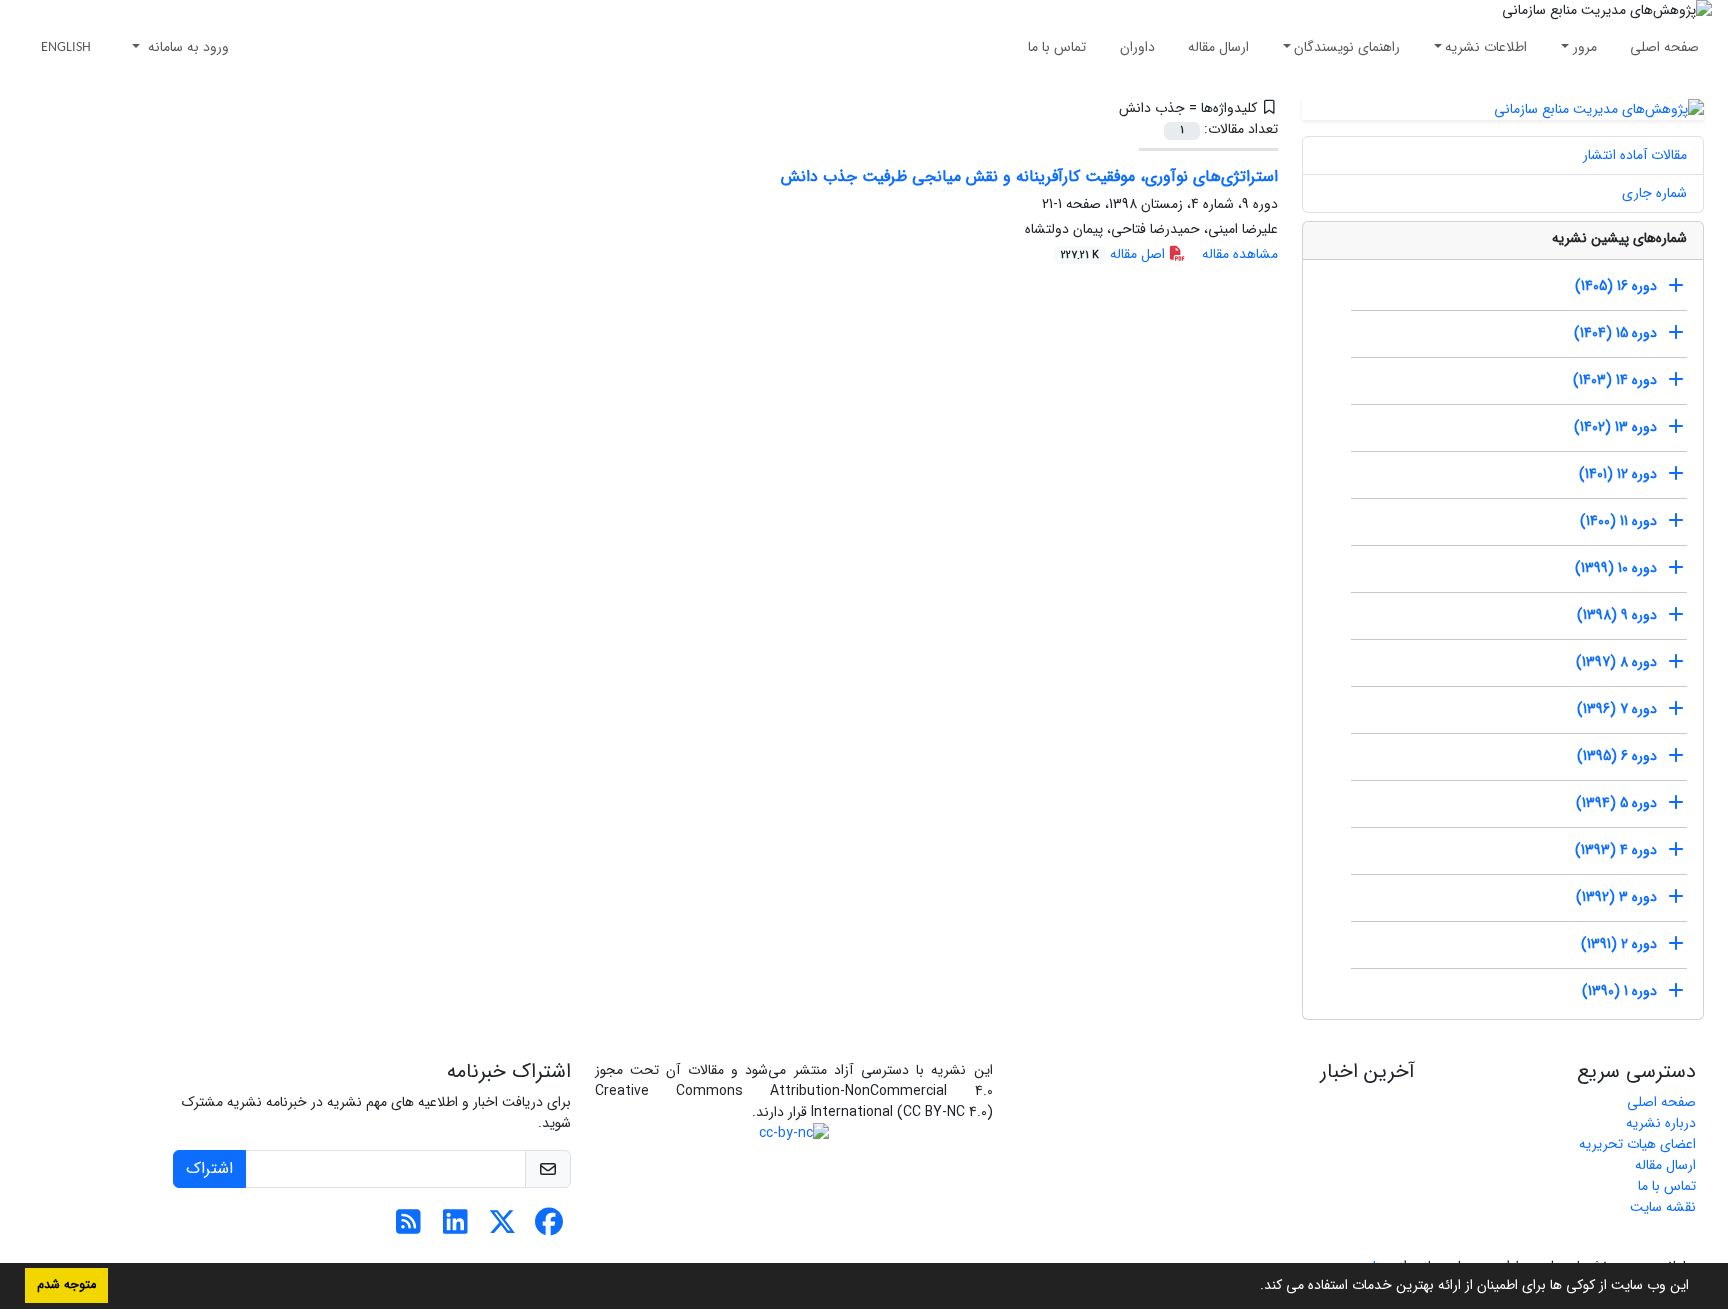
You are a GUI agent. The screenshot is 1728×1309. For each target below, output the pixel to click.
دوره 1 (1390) (1619, 991)
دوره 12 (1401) (1618, 474)
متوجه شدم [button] (66, 1285)
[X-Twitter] (502, 1228)
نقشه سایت (1663, 1207)
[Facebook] (549, 1228)
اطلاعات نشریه (1486, 47)
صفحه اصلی (1664, 47)
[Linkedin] (455, 1228)
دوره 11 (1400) (1618, 521)
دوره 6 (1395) (1617, 756)
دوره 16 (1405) (1616, 286)
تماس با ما (1057, 47)
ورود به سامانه (186, 47)
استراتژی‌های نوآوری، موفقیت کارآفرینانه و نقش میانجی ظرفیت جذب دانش (1029, 176)
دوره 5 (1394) (1616, 803)
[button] (1253, 1287)
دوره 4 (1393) (1616, 850)
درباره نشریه (1661, 1123)
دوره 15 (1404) (1615, 333)
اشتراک (209, 1168)
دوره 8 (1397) (1616, 662)
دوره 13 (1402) (1615, 427)
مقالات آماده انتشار (1635, 155)
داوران (1137, 47)
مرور (1585, 47)
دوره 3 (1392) (1616, 897)
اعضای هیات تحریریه (1637, 1144)
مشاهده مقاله (1240, 254)
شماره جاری (1654, 193)
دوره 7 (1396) (1617, 709)
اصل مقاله (1115, 254)
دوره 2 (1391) (1619, 944)
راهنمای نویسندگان (1347, 47)
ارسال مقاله (1218, 47)
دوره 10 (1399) (1616, 568)
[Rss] (408, 1228)
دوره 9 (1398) (1617, 615)
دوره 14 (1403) (1615, 380)
